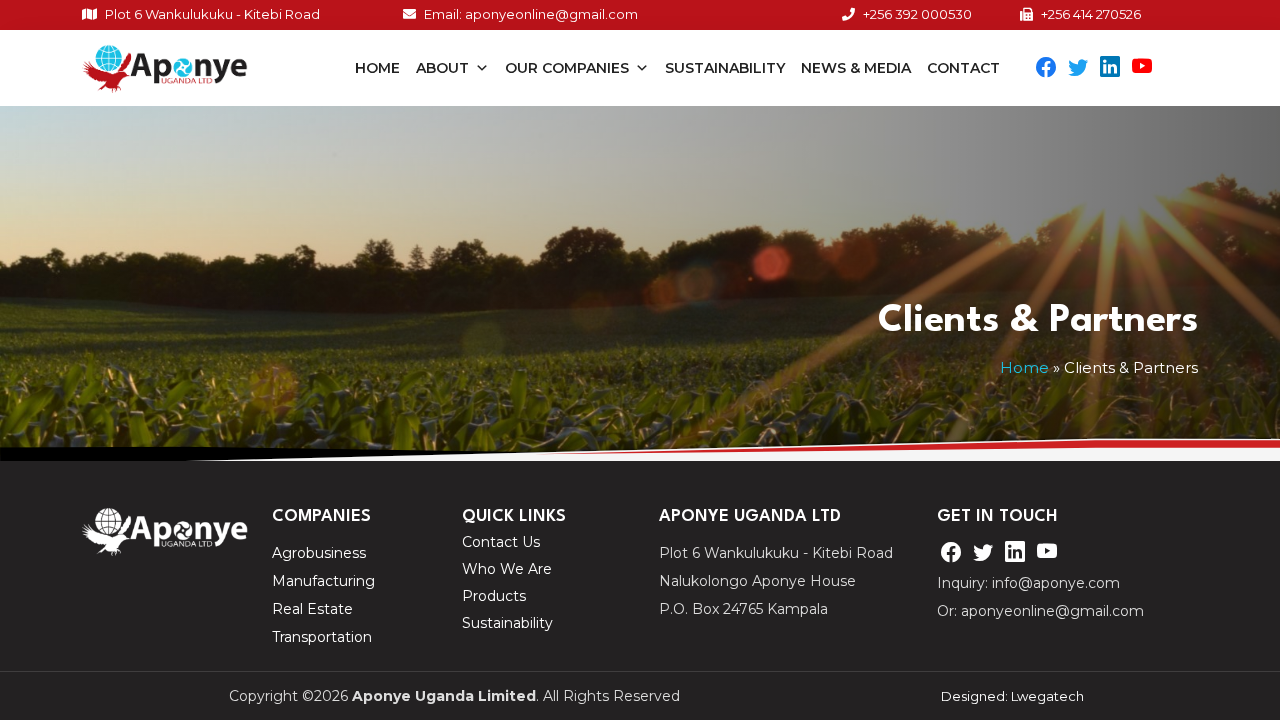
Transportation (322, 637)
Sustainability (725, 68)
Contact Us (501, 542)
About (442, 68)
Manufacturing (323, 581)
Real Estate (312, 609)
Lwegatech (1047, 696)
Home (377, 68)
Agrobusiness (319, 553)
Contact (963, 68)
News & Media (856, 68)
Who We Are (507, 569)
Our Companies (567, 68)
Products (494, 596)
